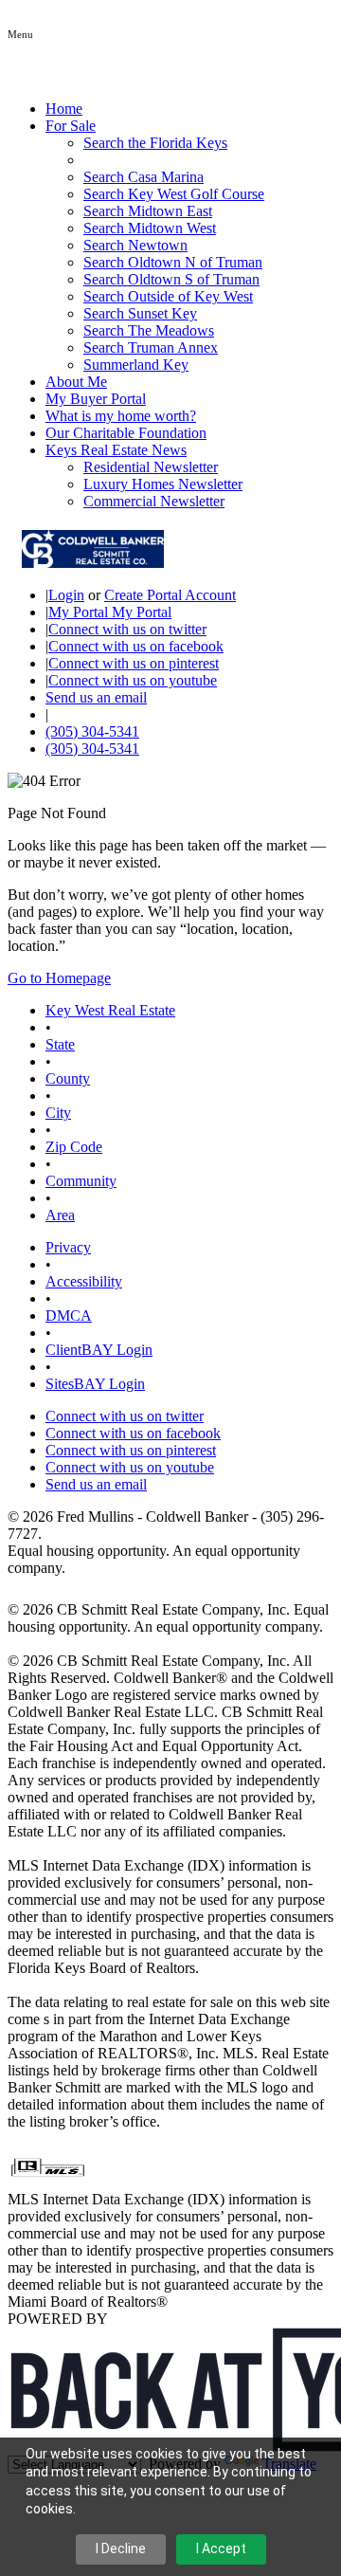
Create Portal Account (170, 595)
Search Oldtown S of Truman (171, 279)
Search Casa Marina (144, 177)
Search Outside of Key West (168, 296)
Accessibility (84, 1281)
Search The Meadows (149, 330)
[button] (20, 33)
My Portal (140, 612)
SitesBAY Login (95, 1384)
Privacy (68, 1247)
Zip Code (74, 1147)
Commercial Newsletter (154, 501)
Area (60, 1215)
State (60, 1044)
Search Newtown (135, 245)
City (58, 1113)
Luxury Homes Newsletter (163, 484)
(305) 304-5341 (92, 731)
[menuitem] (208, 143)
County (68, 1078)
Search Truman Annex (151, 347)
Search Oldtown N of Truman (173, 262)
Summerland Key (136, 365)
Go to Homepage (59, 978)
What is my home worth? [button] (121, 416)
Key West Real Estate (110, 1010)
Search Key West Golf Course (174, 194)
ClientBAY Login (99, 1350)
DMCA (69, 1315)
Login (66, 595)
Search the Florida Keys (155, 143)
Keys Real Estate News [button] (116, 450)
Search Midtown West (150, 228)
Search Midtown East (148, 211)
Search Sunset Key (140, 313)
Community (81, 1181)
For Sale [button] (71, 126)
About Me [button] (76, 382)
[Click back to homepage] (86, 563)
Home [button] (64, 109)
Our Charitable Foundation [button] (126, 433)
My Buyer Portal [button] (96, 399)
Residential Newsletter (151, 467)
